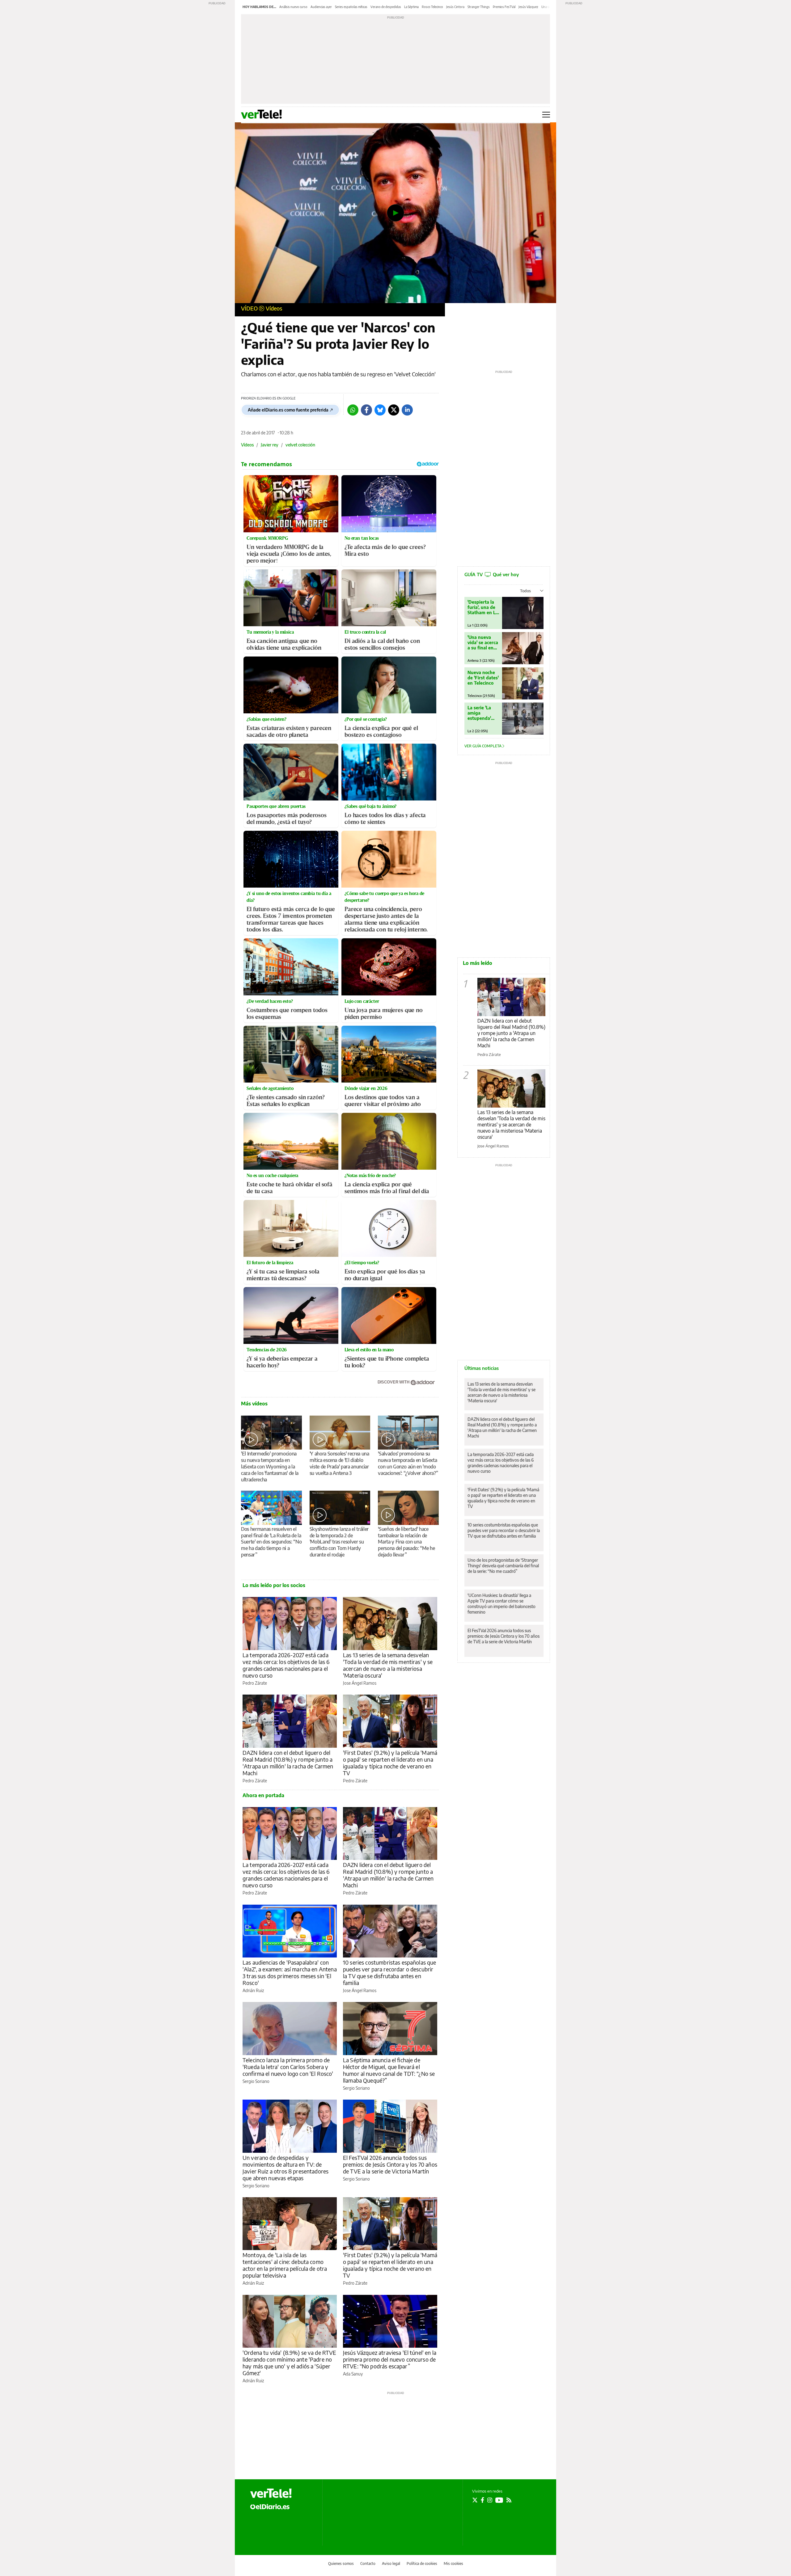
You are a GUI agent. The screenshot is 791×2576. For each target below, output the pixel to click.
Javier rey (270, 445)
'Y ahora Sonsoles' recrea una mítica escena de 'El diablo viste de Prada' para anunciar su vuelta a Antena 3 (339, 1463)
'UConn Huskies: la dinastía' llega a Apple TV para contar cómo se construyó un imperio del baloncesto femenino (501, 1604)
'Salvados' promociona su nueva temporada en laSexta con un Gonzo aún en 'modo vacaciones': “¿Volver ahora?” (408, 1463)
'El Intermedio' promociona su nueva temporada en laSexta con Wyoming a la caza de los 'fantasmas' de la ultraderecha (270, 1467)
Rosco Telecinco (432, 7)
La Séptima (411, 7)
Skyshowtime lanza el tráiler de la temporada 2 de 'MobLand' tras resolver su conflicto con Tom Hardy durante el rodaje (339, 1542)
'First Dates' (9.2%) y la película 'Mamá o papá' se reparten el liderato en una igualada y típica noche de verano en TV (390, 1763)
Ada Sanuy (353, 2374)
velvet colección (300, 445)
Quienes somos (341, 2563)
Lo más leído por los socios (274, 1585)
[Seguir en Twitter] (475, 2500)
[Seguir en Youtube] (499, 2500)
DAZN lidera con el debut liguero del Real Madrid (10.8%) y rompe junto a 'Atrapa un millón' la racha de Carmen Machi (288, 1763)
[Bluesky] (380, 410)
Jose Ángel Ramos (360, 1683)
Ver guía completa (483, 746)
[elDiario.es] (270, 2506)
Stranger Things (479, 7)
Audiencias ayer (321, 7)
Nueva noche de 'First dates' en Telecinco (483, 678)
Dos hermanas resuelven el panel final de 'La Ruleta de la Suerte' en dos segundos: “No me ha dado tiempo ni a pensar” (271, 1542)
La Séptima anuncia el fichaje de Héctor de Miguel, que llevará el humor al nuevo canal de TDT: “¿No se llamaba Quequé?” (389, 2070)
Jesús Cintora (455, 7)
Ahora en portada (263, 1795)
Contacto (368, 2563)
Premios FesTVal (504, 7)
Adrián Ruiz (253, 1990)
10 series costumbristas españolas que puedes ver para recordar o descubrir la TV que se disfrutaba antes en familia (390, 1972)
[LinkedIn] (407, 410)
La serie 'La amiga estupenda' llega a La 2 (479, 713)
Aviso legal (391, 2563)
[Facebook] (366, 410)
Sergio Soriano (256, 2081)
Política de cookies (422, 2563)
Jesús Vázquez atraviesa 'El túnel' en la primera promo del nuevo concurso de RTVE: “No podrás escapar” (390, 2359)
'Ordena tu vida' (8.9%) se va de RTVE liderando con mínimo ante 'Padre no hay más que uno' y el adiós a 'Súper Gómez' (290, 2363)
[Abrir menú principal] (546, 115)
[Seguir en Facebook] (482, 2500)
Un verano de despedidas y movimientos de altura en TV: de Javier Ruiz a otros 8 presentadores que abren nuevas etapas (286, 2168)
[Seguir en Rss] (509, 2500)
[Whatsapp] (353, 410)
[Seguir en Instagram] (490, 2500)
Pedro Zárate (255, 1683)
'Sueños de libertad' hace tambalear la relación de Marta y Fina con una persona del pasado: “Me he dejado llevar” (406, 1542)
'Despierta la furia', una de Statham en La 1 (483, 607)
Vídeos (274, 308)
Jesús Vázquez (528, 7)
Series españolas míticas (351, 7)
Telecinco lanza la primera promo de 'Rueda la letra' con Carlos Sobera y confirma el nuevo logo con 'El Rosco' (288, 2067)
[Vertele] (271, 2493)
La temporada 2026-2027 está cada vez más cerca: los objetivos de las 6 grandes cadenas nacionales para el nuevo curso (286, 1665)
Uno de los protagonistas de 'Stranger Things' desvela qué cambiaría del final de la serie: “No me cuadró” (503, 1566)
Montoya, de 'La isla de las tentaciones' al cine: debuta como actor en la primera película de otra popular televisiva (285, 2265)
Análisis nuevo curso (293, 7)
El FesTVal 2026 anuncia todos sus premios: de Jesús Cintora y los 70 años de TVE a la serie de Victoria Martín (390, 2164)
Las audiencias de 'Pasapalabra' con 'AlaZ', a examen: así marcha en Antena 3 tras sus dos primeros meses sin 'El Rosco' (290, 1972)
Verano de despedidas (386, 7)
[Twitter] (394, 410)
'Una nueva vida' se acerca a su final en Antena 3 (483, 642)
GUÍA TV (492, 574)
